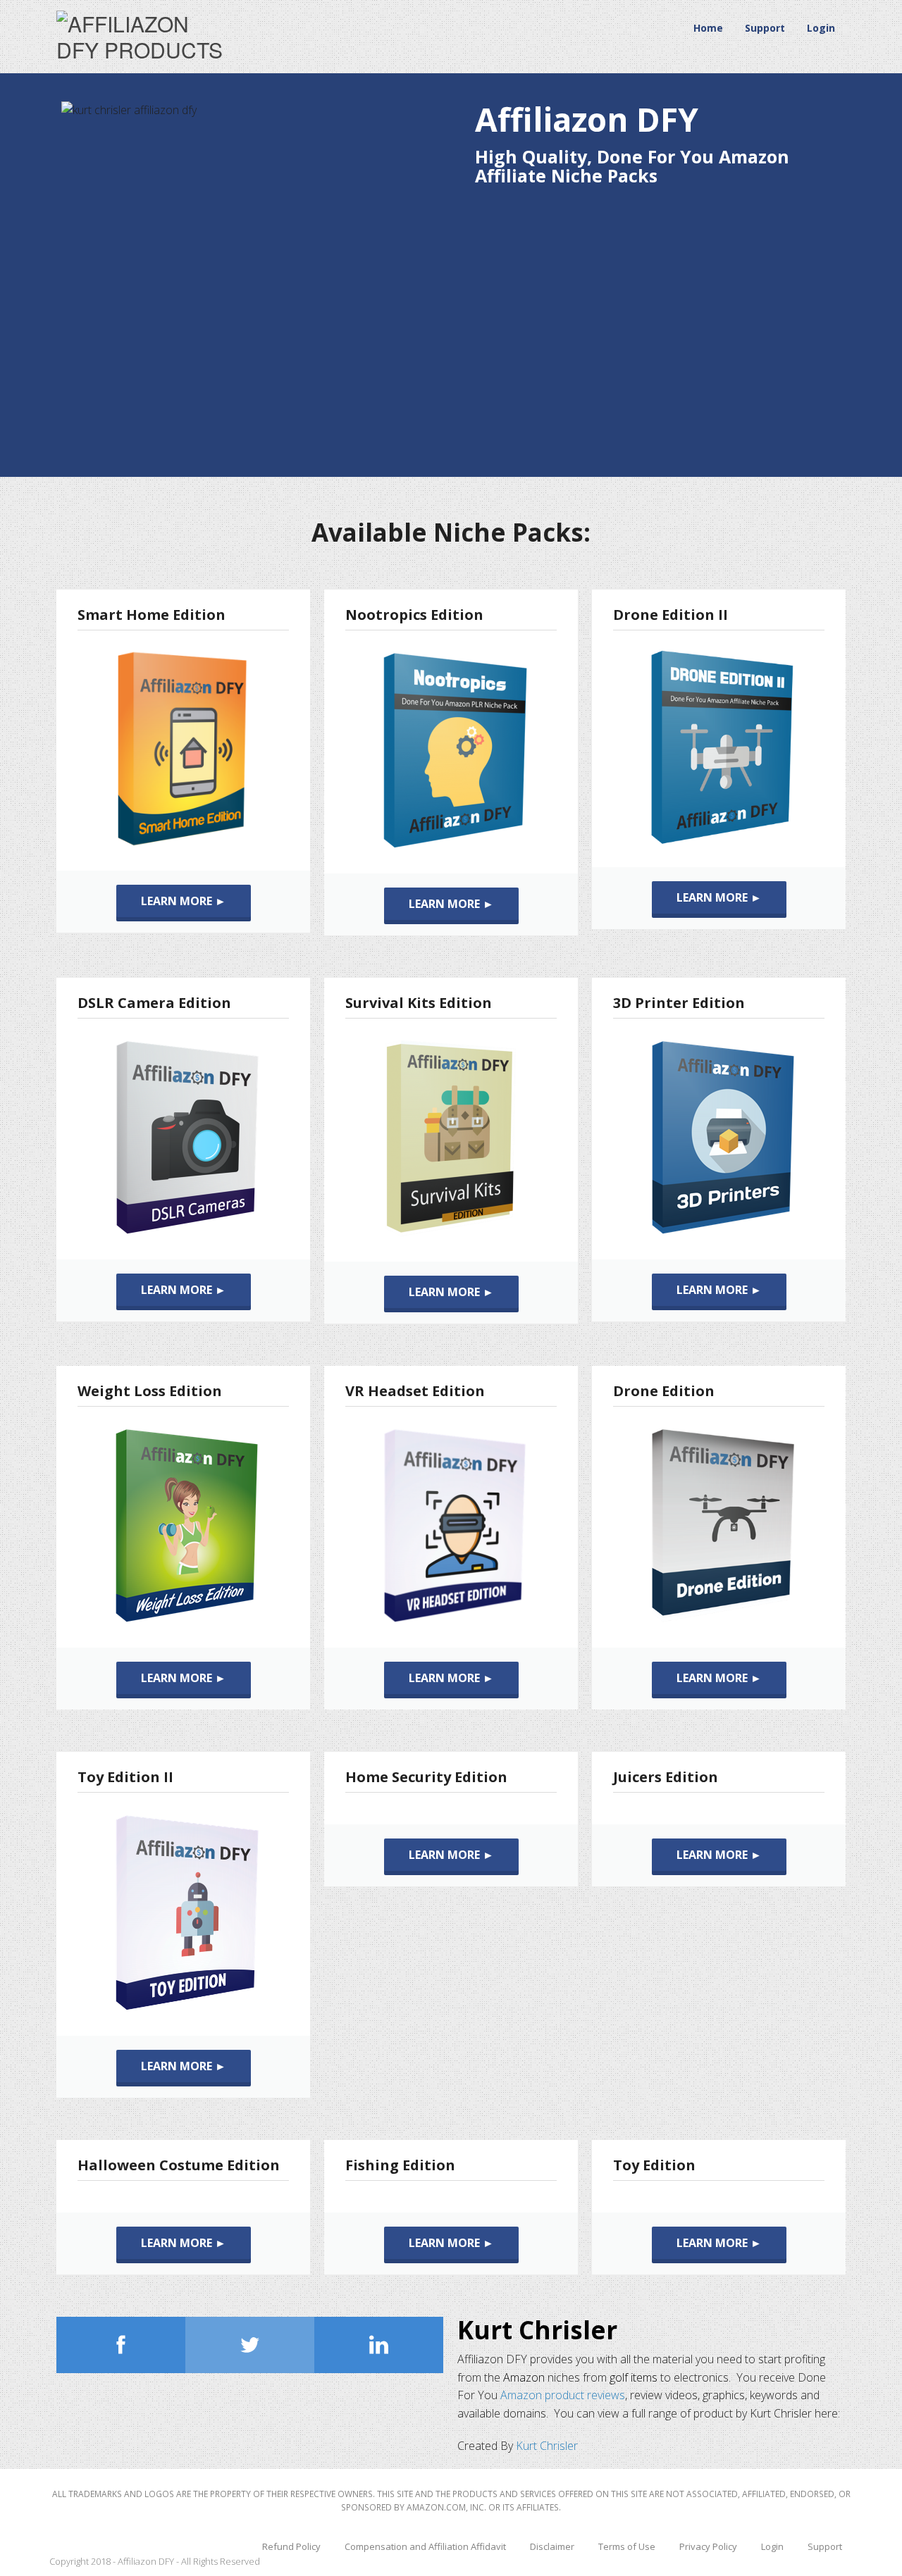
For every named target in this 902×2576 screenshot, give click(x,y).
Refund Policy (291, 2546)
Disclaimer (552, 2546)
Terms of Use (627, 2546)
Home (708, 28)
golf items (634, 2377)
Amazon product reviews (563, 2395)
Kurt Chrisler (537, 2330)
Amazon (524, 2377)
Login (821, 28)
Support (765, 28)
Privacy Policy (708, 2546)
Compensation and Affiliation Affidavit (425, 2546)
